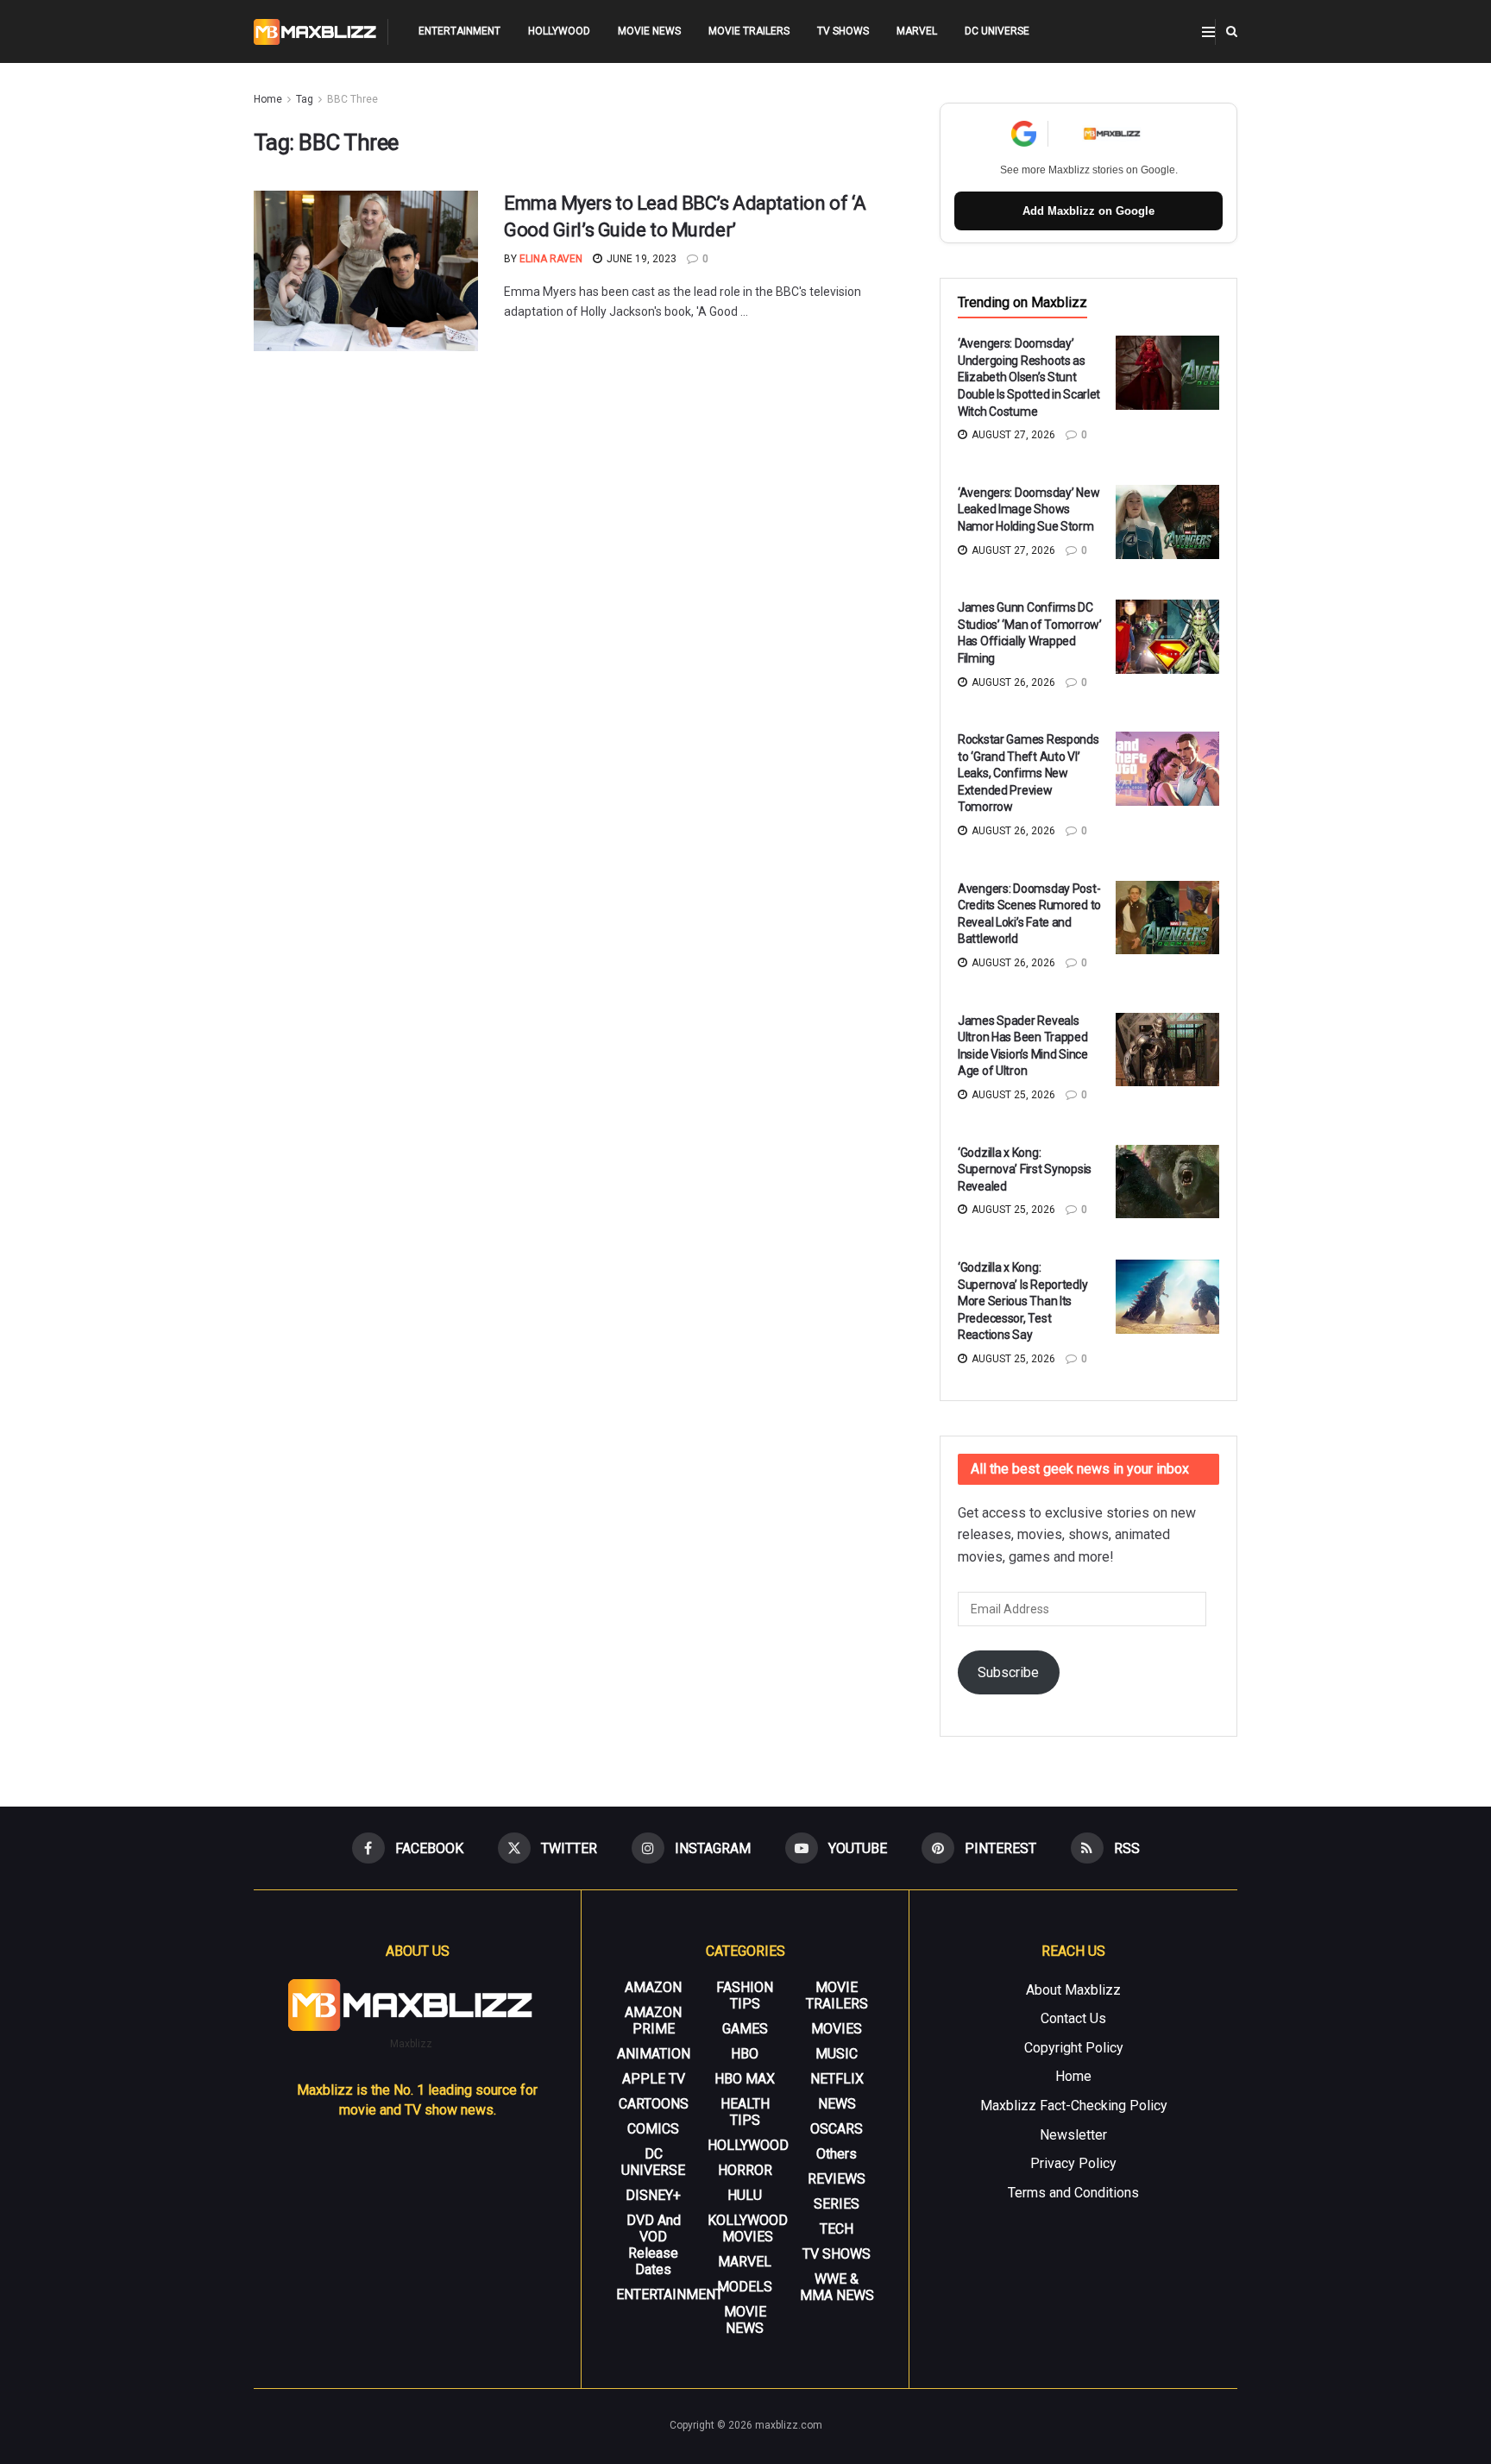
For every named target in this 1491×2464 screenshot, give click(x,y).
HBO (745, 2054)
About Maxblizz (1073, 1990)
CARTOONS (654, 2104)
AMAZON (653, 1987)
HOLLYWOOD (559, 31)
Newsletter (1073, 2135)
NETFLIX (837, 2079)
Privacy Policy (1073, 2163)
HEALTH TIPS (745, 2112)
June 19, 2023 (640, 259)
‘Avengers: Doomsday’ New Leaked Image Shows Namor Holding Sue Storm (1029, 509)
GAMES (745, 2029)
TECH (837, 2229)
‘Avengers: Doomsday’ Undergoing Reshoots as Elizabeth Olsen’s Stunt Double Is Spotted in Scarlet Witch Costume (1029, 377)
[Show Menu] (1208, 32)
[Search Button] (1232, 31)
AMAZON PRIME (653, 2021)
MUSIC (837, 2054)
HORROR (745, 2170)
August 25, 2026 (1012, 1095)
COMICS (653, 2129)
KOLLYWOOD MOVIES (748, 2228)
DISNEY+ (653, 2195)
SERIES (837, 2204)
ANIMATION (654, 2054)
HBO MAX (745, 2079)
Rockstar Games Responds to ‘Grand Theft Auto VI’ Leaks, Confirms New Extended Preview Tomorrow (1029, 773)
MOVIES (837, 2029)
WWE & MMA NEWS (837, 2287)
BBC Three (352, 99)
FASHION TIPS (745, 1996)
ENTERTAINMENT (459, 31)
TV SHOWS (843, 31)
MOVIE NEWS (649, 31)
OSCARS (837, 2129)
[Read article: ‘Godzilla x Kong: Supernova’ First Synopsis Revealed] (1167, 1182)
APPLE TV (654, 2079)
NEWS (837, 2104)
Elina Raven (551, 259)
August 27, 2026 (1012, 435)
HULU (745, 2195)
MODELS (745, 2287)
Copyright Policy (1074, 2048)
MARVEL (917, 31)
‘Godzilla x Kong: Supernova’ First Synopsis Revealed (1025, 1169)
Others (837, 2154)
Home (268, 99)
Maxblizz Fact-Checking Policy (1074, 2106)
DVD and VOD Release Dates (654, 2245)
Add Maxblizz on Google (1088, 211)
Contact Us (1073, 2018)
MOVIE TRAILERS (749, 31)
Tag (305, 99)
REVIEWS (837, 2179)
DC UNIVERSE (997, 31)
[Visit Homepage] (315, 32)
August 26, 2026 (1012, 682)
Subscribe (1008, 1672)
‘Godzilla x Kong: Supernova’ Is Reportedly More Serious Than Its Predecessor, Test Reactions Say (1022, 1301)
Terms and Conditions (1073, 2193)
